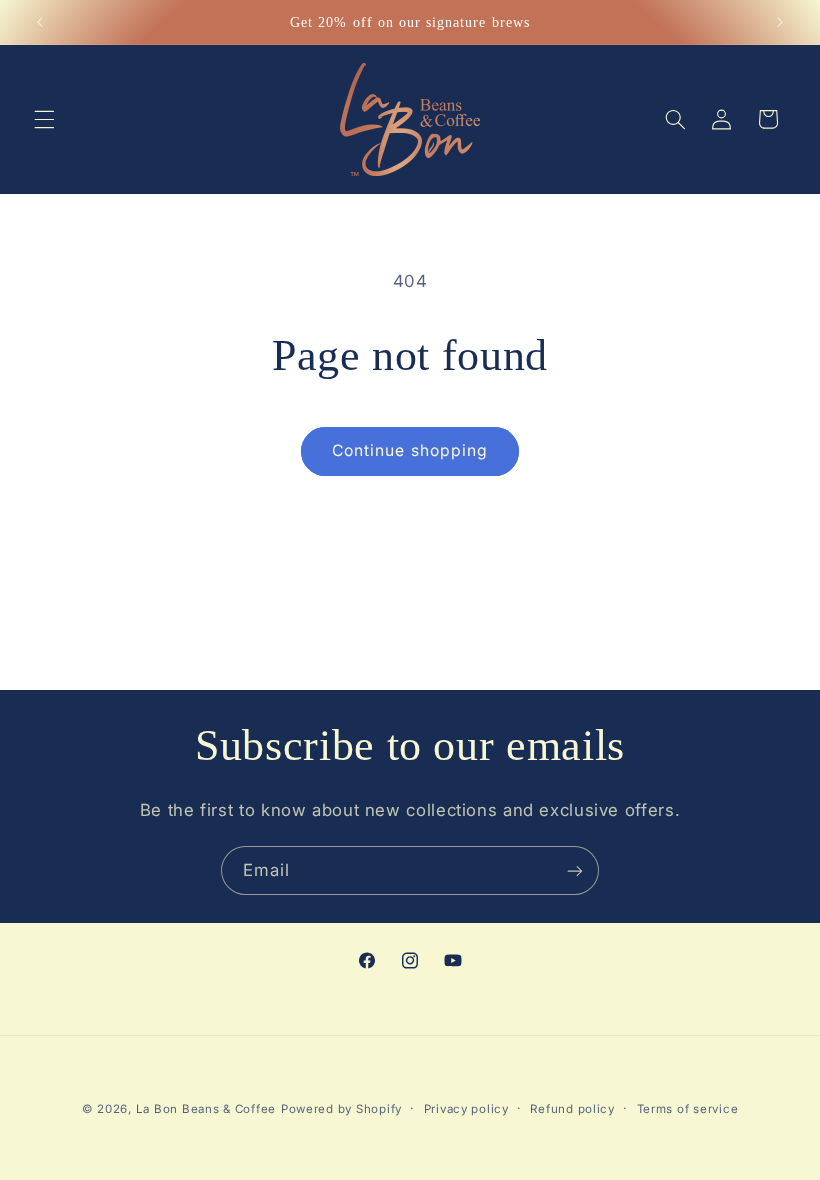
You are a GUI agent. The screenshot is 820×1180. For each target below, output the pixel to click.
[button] (44, 119)
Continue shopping (410, 450)
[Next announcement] (780, 22)
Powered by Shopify (341, 1109)
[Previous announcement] (40, 22)
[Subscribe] (575, 870)
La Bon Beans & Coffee (206, 1109)
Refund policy (572, 1109)
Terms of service (688, 1109)
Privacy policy (466, 1109)
